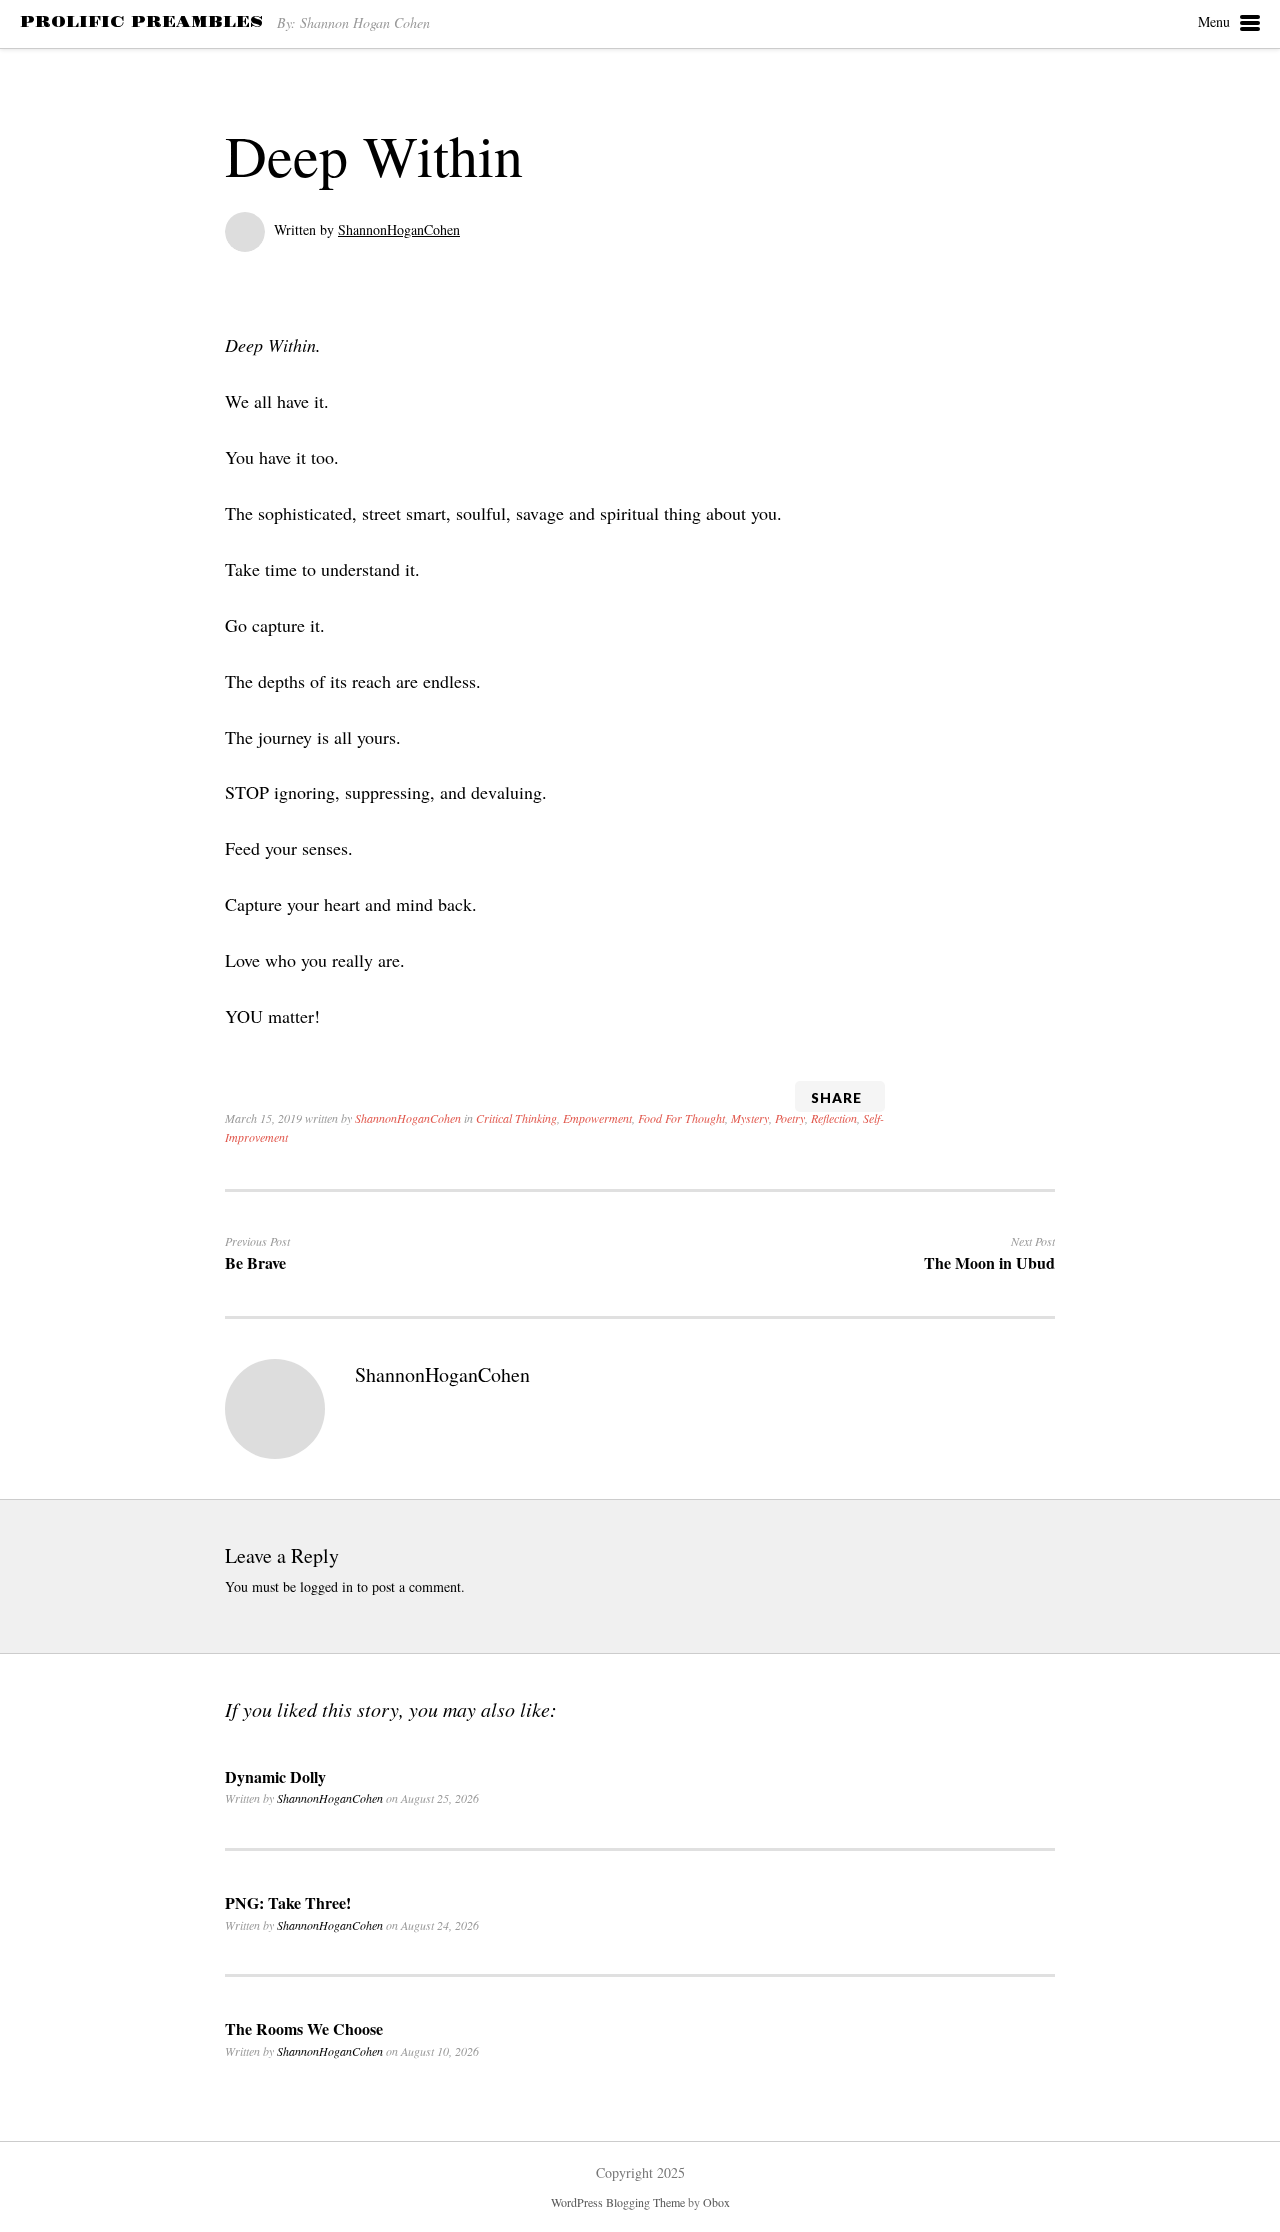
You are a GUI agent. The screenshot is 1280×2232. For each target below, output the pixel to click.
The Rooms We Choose (304, 2028)
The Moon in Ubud (989, 1262)
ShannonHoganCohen (399, 229)
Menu (1214, 21)
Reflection (834, 1118)
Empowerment (597, 1118)
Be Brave (255, 1262)
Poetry (790, 1118)
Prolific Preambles (141, 22)
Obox (716, 2202)
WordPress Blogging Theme (618, 2202)
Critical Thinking (516, 1118)
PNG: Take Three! (288, 1902)
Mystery (750, 1118)
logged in (326, 1586)
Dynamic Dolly (275, 1776)
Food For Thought (681, 1118)
